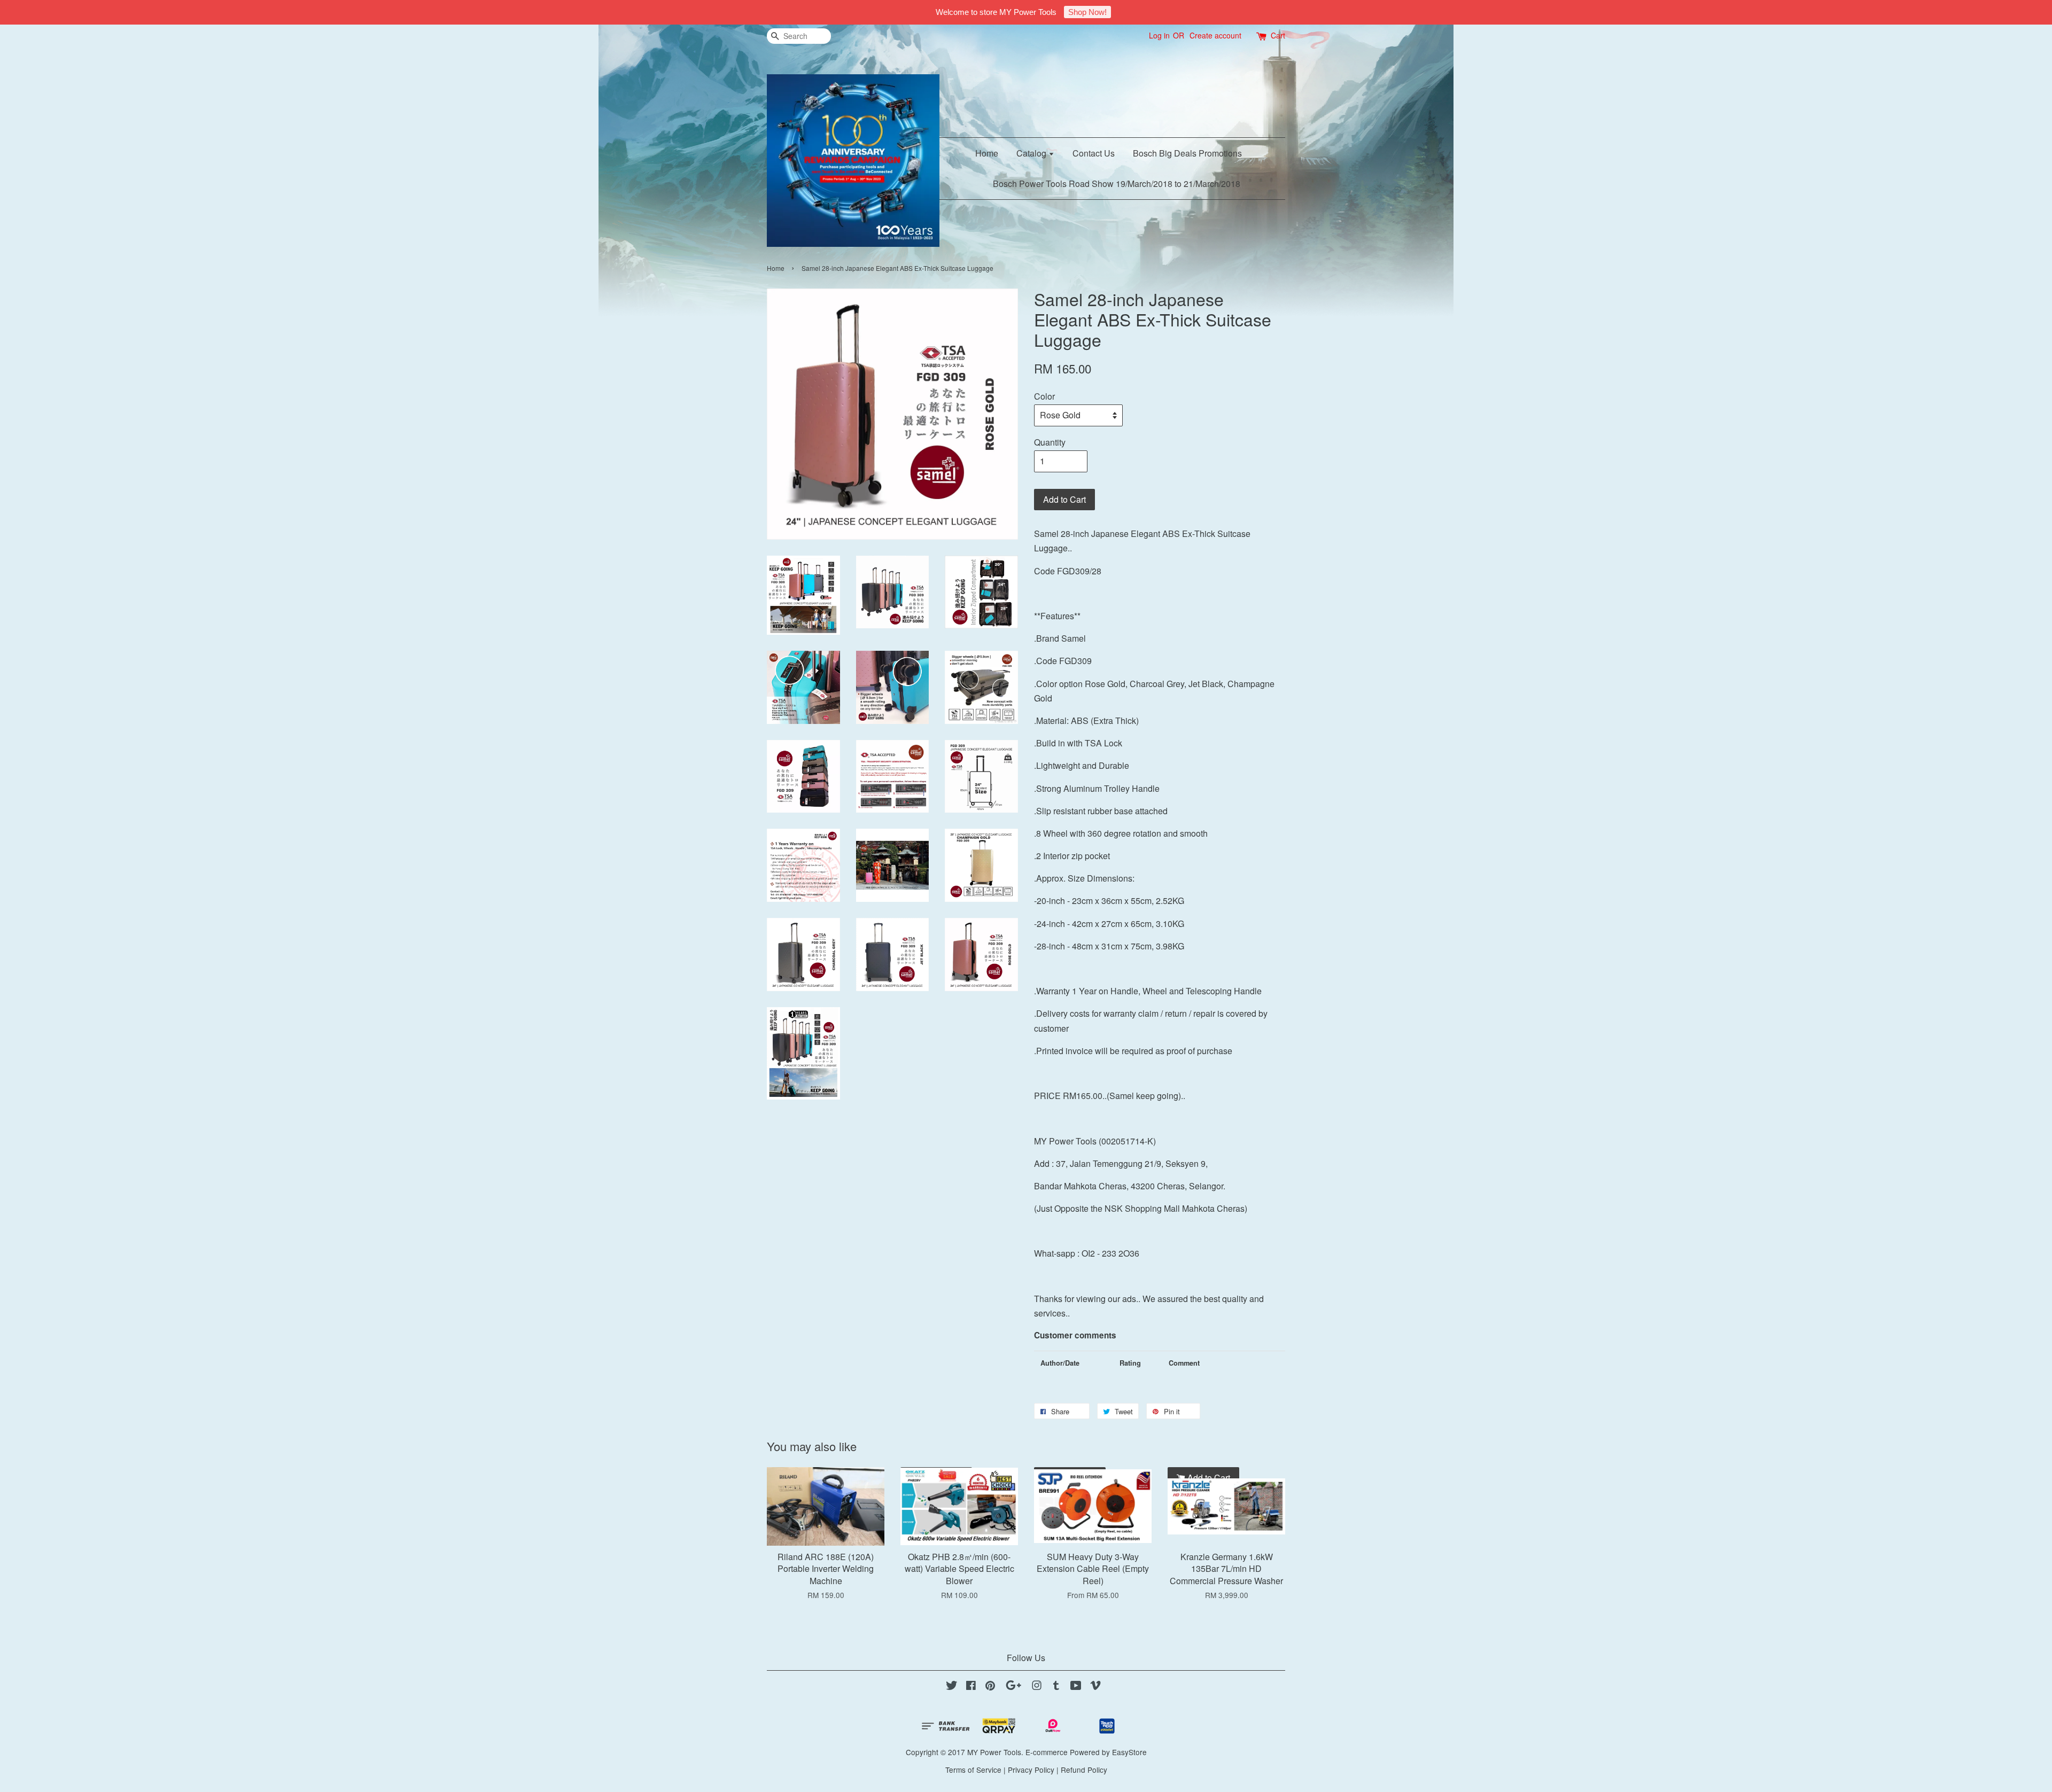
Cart (1278, 35)
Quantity (1050, 442)
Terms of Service (973, 1770)
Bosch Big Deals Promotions (1187, 153)
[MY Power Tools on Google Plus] (1013, 1687)
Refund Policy (1084, 1770)
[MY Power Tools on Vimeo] (1095, 1687)
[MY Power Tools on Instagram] (1037, 1687)
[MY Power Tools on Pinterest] (990, 1687)
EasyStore (1129, 1752)
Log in (1159, 35)
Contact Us (1094, 153)
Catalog (1032, 153)
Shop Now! (1087, 12)
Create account (1215, 35)
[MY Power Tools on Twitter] (952, 1687)
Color (1044, 396)
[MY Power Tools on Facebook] (971, 1687)
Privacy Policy (1031, 1770)
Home (987, 153)
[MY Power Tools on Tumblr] (1056, 1687)
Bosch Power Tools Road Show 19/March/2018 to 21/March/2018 (1117, 184)
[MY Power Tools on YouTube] (1076, 1687)
